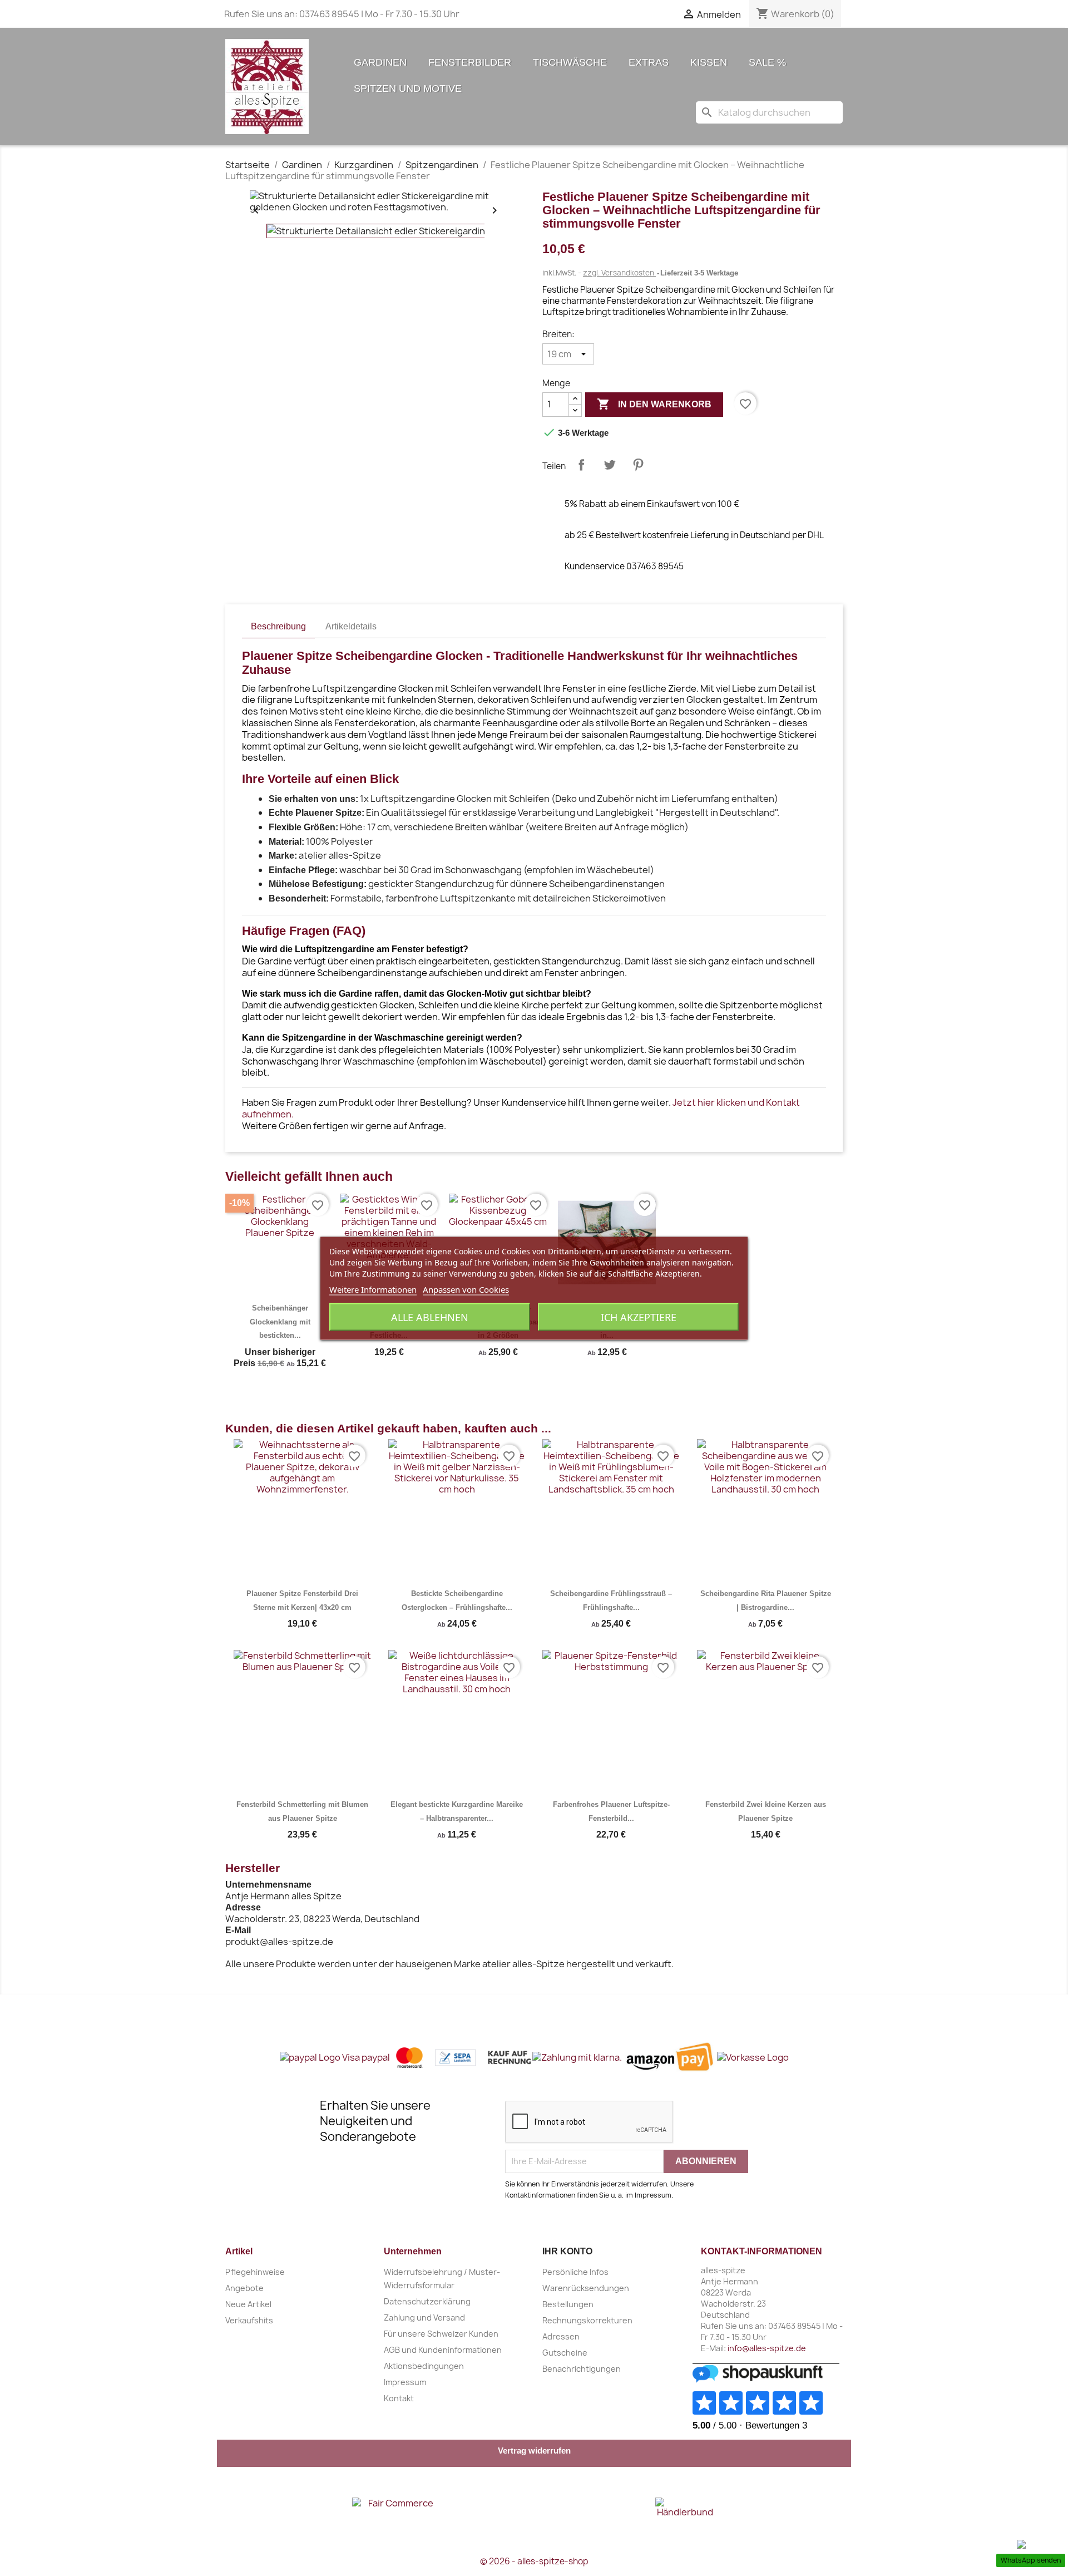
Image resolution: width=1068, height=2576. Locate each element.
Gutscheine (565, 2353)
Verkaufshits (249, 2320)
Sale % (767, 62)
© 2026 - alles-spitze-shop (534, 2561)
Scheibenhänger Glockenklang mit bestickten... (280, 1322)
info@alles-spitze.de (767, 2348)
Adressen (561, 2336)
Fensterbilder (470, 62)
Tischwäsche (570, 62)
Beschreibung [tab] (278, 626)
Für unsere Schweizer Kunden (441, 2334)
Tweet (610, 465)
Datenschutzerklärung (427, 2301)
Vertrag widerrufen (534, 2451)
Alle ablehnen (430, 1317)
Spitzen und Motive (408, 88)
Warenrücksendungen (586, 2288)
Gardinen (380, 62)
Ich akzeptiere (639, 1317)
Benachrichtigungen (582, 2369)
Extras (649, 62)
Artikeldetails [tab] (351, 626)
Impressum (405, 2382)
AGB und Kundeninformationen (443, 2350)
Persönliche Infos (575, 2272)
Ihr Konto (567, 2251)
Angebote (244, 2288)
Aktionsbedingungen (424, 2366)
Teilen (581, 465)
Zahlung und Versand (424, 2318)
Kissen (709, 62)
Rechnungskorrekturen (587, 2320)
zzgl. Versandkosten (619, 273)
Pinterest (638, 465)
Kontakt (399, 2398)
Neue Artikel (248, 2304)
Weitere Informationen (373, 1289)
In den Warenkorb (654, 404)
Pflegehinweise (255, 2272)
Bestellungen (568, 2304)
